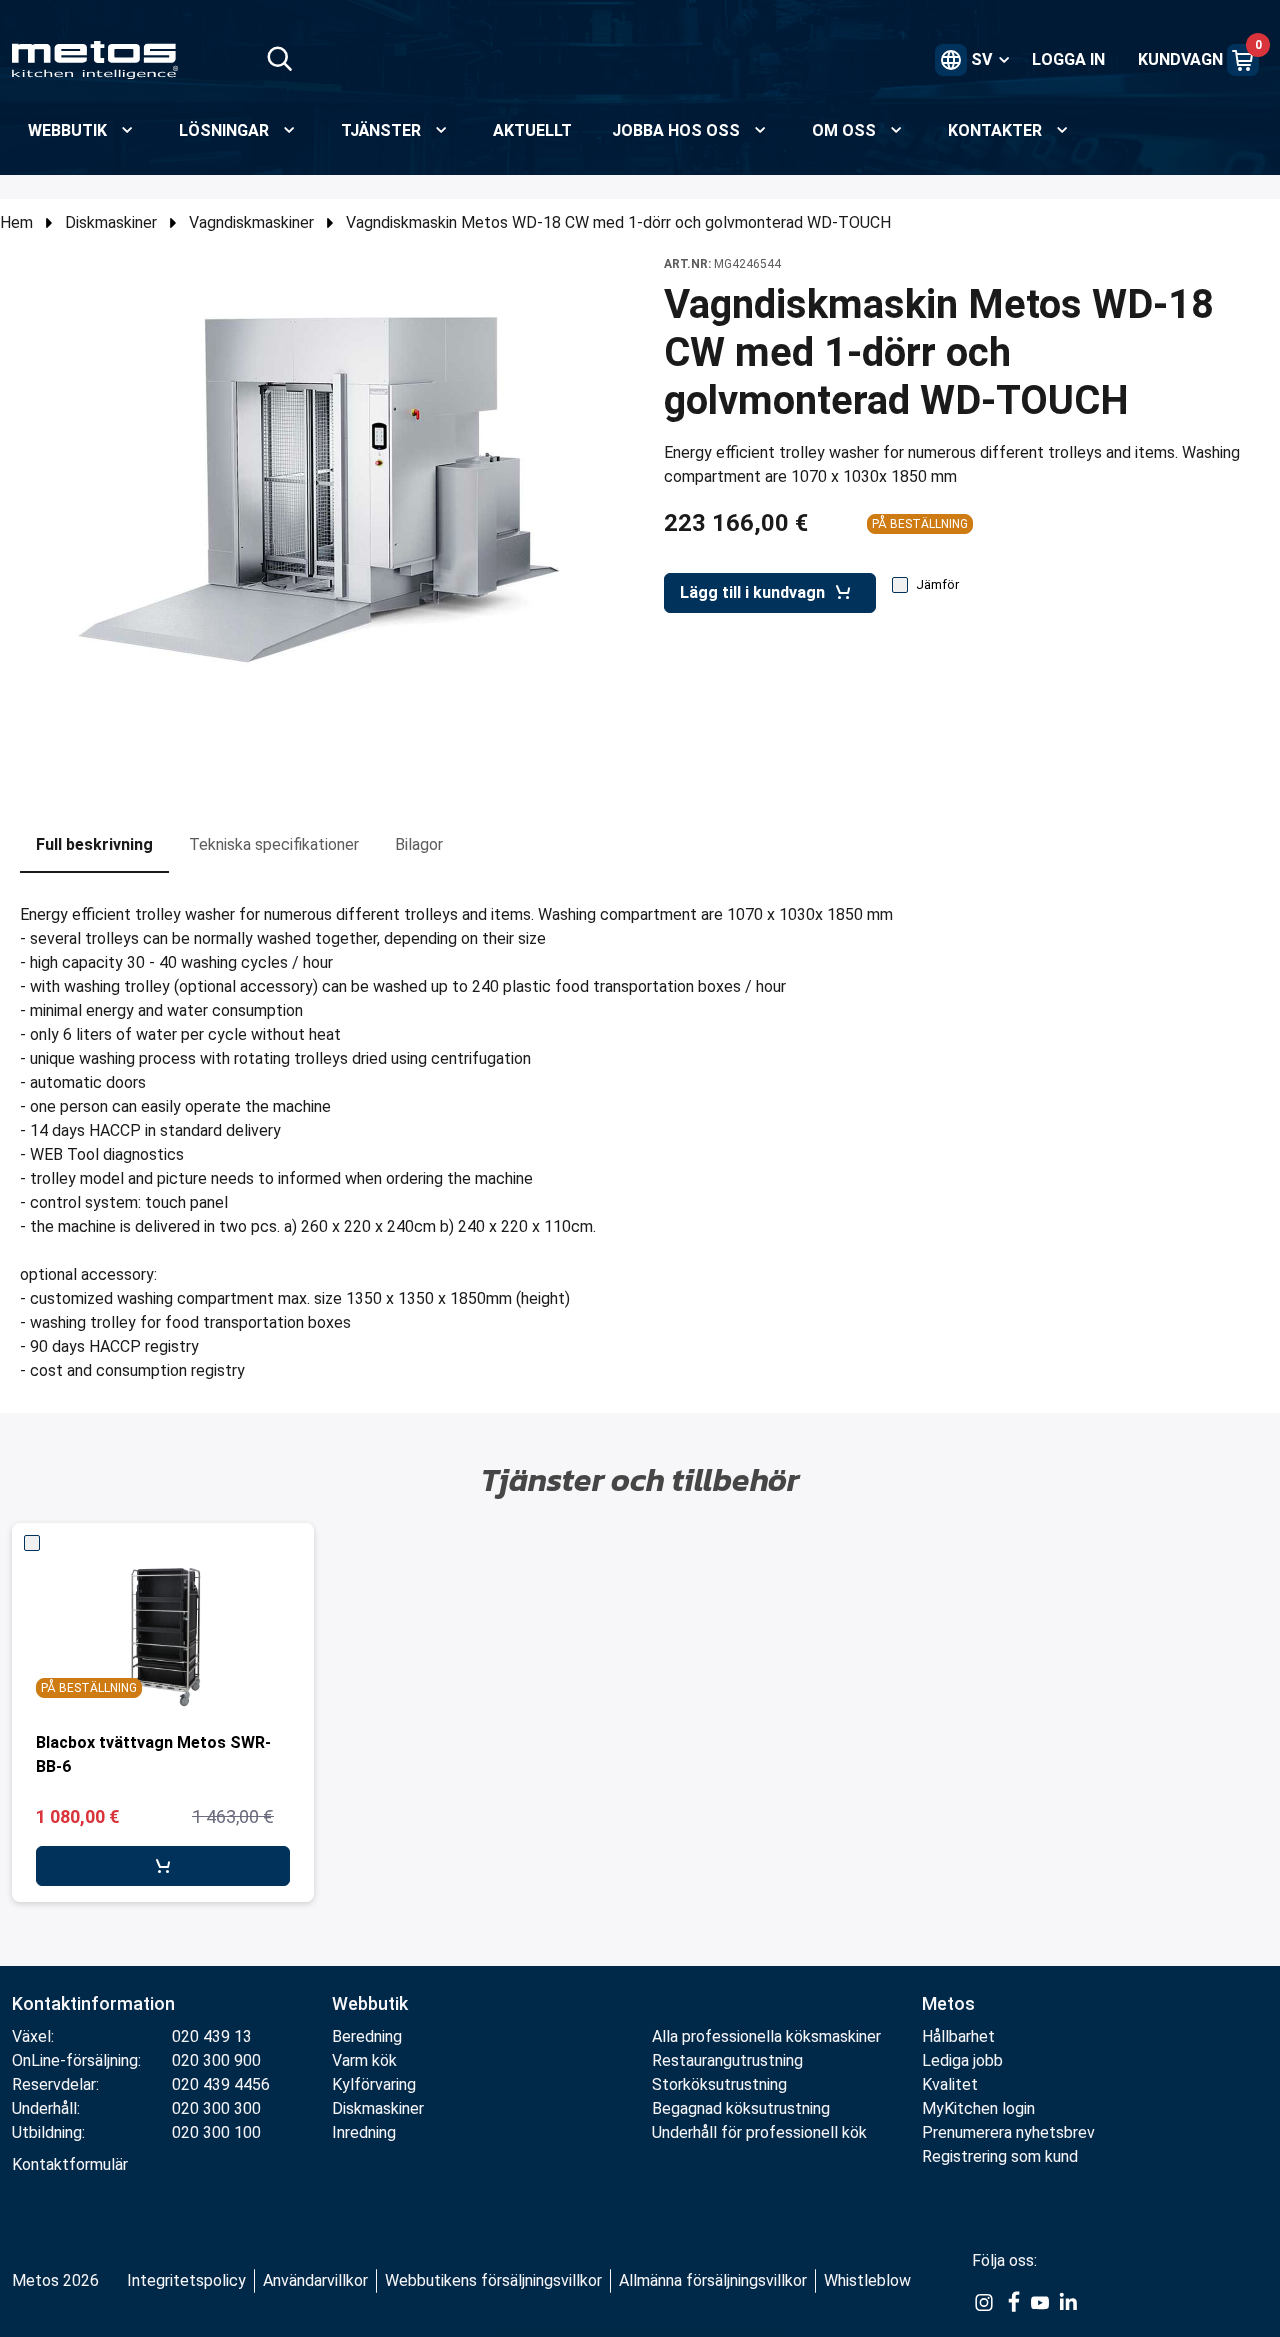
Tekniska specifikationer (274, 844)
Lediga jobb (962, 2060)
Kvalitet (950, 2084)
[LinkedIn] (1068, 2301)
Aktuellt (532, 130)
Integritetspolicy (186, 2280)
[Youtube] (1040, 2301)
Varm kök (364, 2060)
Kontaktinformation (93, 2003)
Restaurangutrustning (727, 2060)
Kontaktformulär (70, 2164)
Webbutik (370, 2003)
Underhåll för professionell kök (759, 2132)
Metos (948, 2003)
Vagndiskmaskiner (251, 222)
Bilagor (419, 844)
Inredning (364, 2132)
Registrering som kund (1000, 2156)
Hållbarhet (958, 2036)
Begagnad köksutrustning (741, 2108)
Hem (16, 222)
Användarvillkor (315, 2280)
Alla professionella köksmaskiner (766, 2036)
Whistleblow (867, 2280)
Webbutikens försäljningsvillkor (493, 2280)
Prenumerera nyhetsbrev (1008, 2132)
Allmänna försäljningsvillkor (713, 2280)
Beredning (367, 2036)
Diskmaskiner (111, 222)
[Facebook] (1012, 2301)
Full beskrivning (94, 844)
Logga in (1068, 59)
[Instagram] (984, 2301)
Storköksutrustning (719, 2084)
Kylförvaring (374, 2084)
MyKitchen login (978, 2108)
